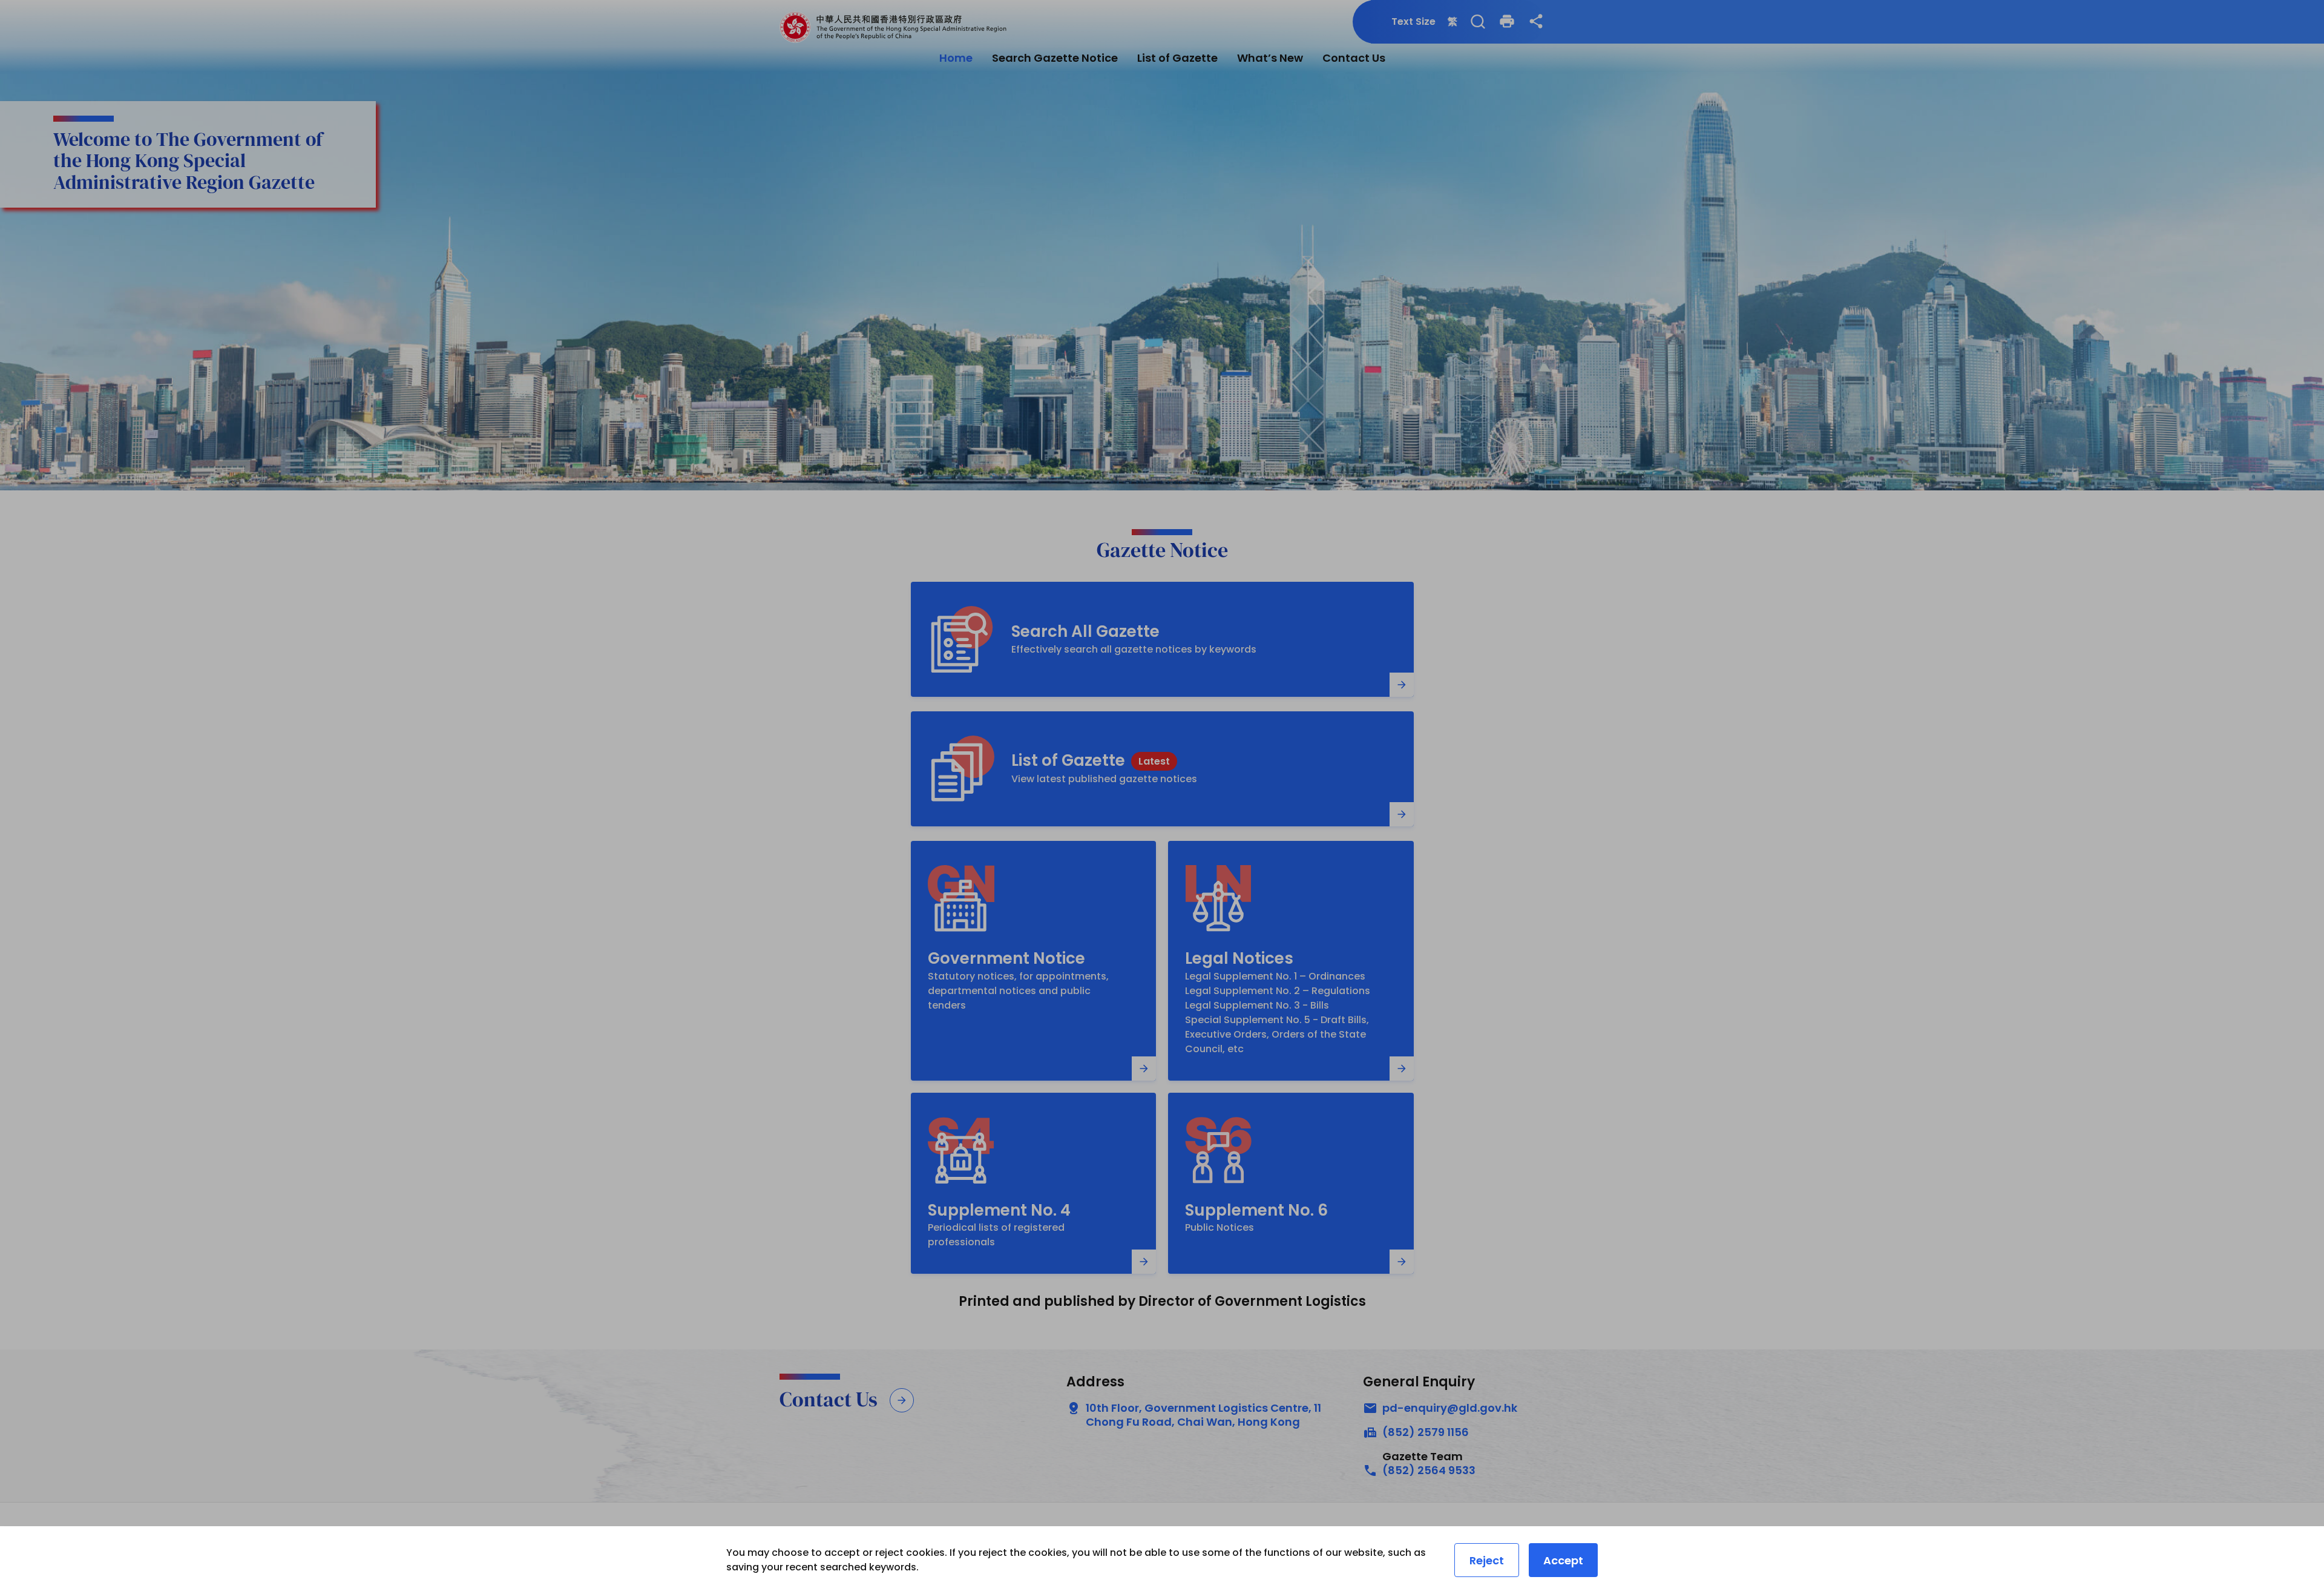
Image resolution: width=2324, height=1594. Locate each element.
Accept (1563, 1560)
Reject (1487, 1560)
